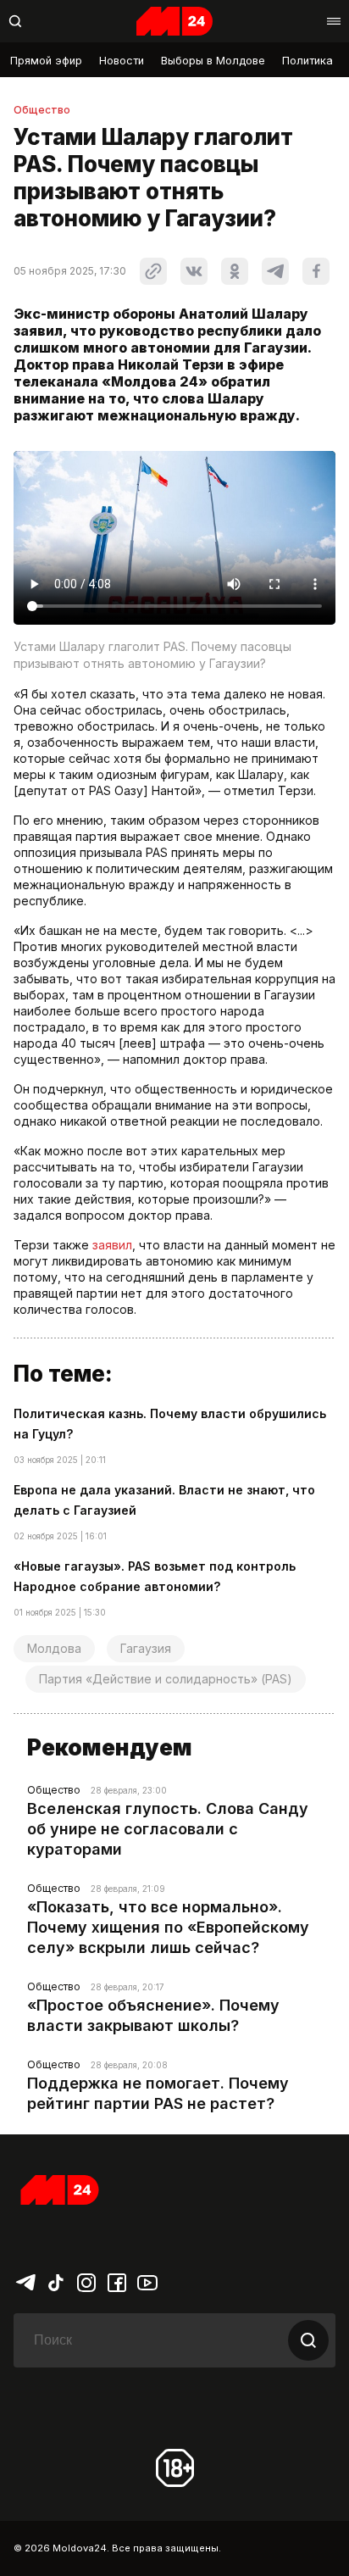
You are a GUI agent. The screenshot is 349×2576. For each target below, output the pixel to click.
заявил (112, 1245)
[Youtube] (147, 2281)
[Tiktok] (56, 2281)
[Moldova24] (174, 21)
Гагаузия (146, 1648)
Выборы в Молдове (213, 61)
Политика (307, 61)
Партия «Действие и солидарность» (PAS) (166, 1679)
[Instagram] (86, 2281)
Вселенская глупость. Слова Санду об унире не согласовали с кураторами (168, 1829)
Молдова (54, 1648)
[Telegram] (25, 2281)
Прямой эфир (46, 61)
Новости (122, 61)
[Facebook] (117, 2281)
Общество (42, 110)
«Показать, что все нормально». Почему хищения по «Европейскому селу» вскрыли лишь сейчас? (168, 1927)
